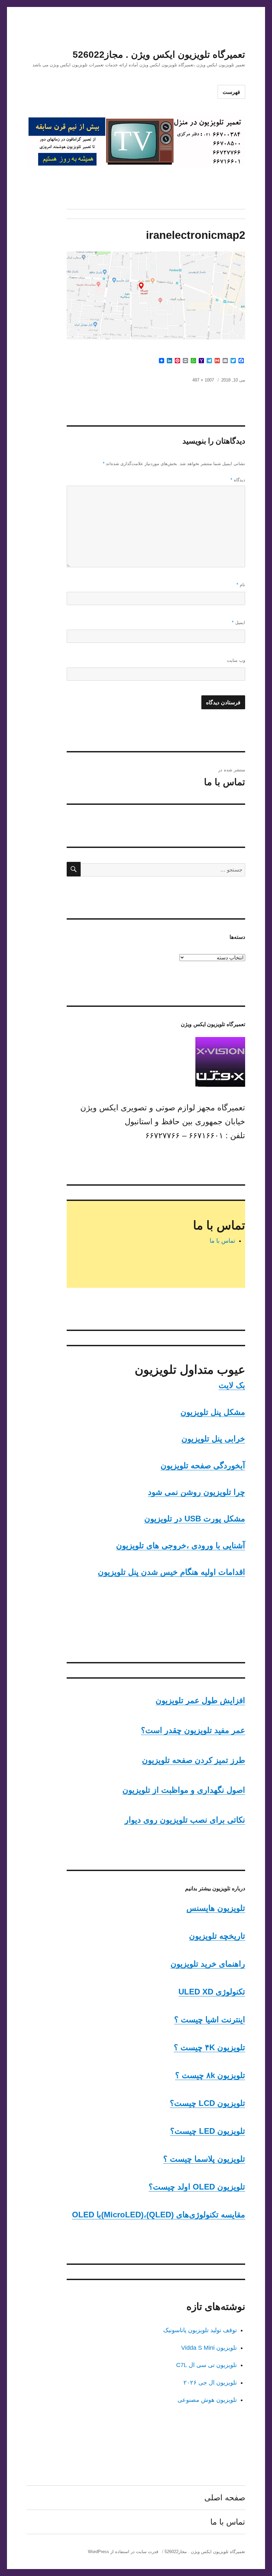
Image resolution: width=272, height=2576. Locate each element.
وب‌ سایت (236, 660)
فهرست (231, 92)
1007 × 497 (203, 380)
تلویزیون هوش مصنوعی (207, 2400)
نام (241, 585)
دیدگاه (238, 480)
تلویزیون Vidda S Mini (209, 2348)
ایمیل (238, 623)
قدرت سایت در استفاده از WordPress (123, 2552)
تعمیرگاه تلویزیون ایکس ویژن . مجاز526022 (159, 55)
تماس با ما (222, 1241)
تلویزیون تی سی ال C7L (206, 2365)
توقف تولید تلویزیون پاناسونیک (200, 2330)
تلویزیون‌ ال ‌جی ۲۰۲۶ (210, 2383)
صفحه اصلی (225, 2498)
